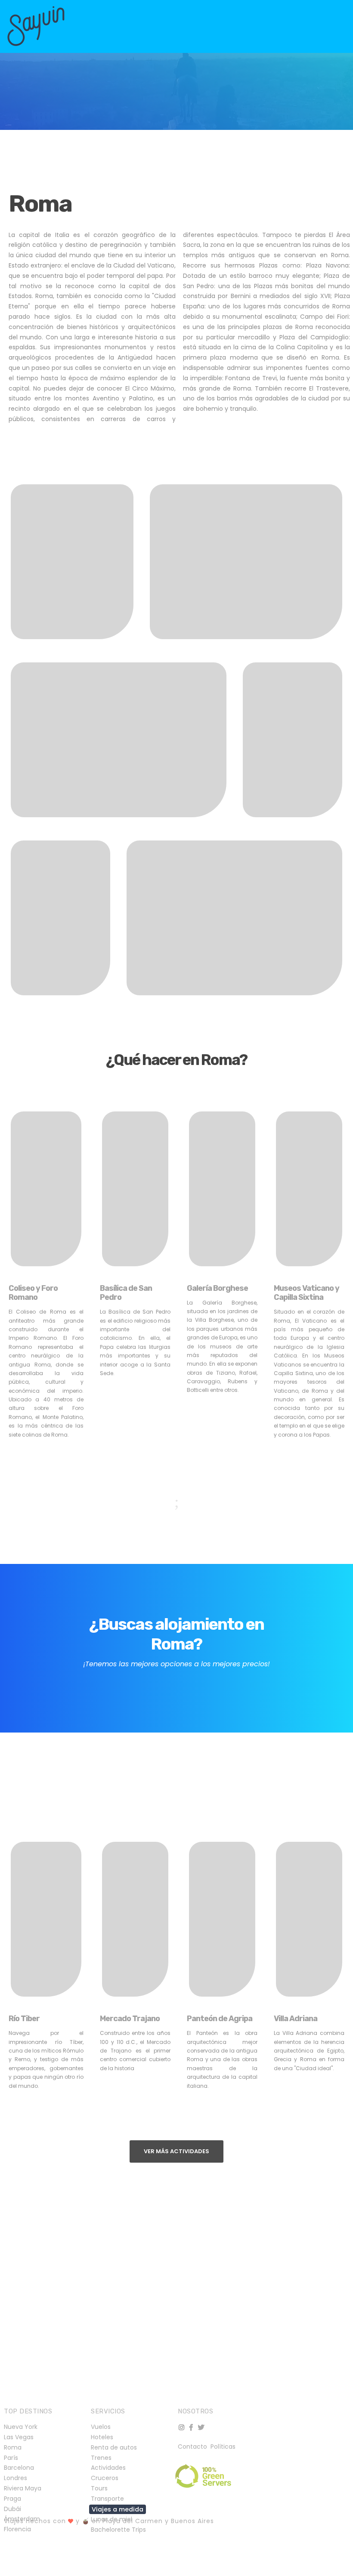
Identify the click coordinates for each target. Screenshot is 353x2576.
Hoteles (102, 2437)
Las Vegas (19, 2437)
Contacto (193, 2447)
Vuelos (101, 2427)
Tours (99, 2488)
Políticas (223, 2447)
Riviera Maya (23, 2488)
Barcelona (19, 2468)
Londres (15, 2478)
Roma (13, 2447)
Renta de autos (114, 2447)
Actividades (108, 2468)
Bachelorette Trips (118, 2530)
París (11, 2458)
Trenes (101, 2458)
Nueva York (21, 2427)
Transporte (107, 2499)
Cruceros (105, 2478)
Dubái (12, 2509)
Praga (12, 2499)
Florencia (17, 2529)
